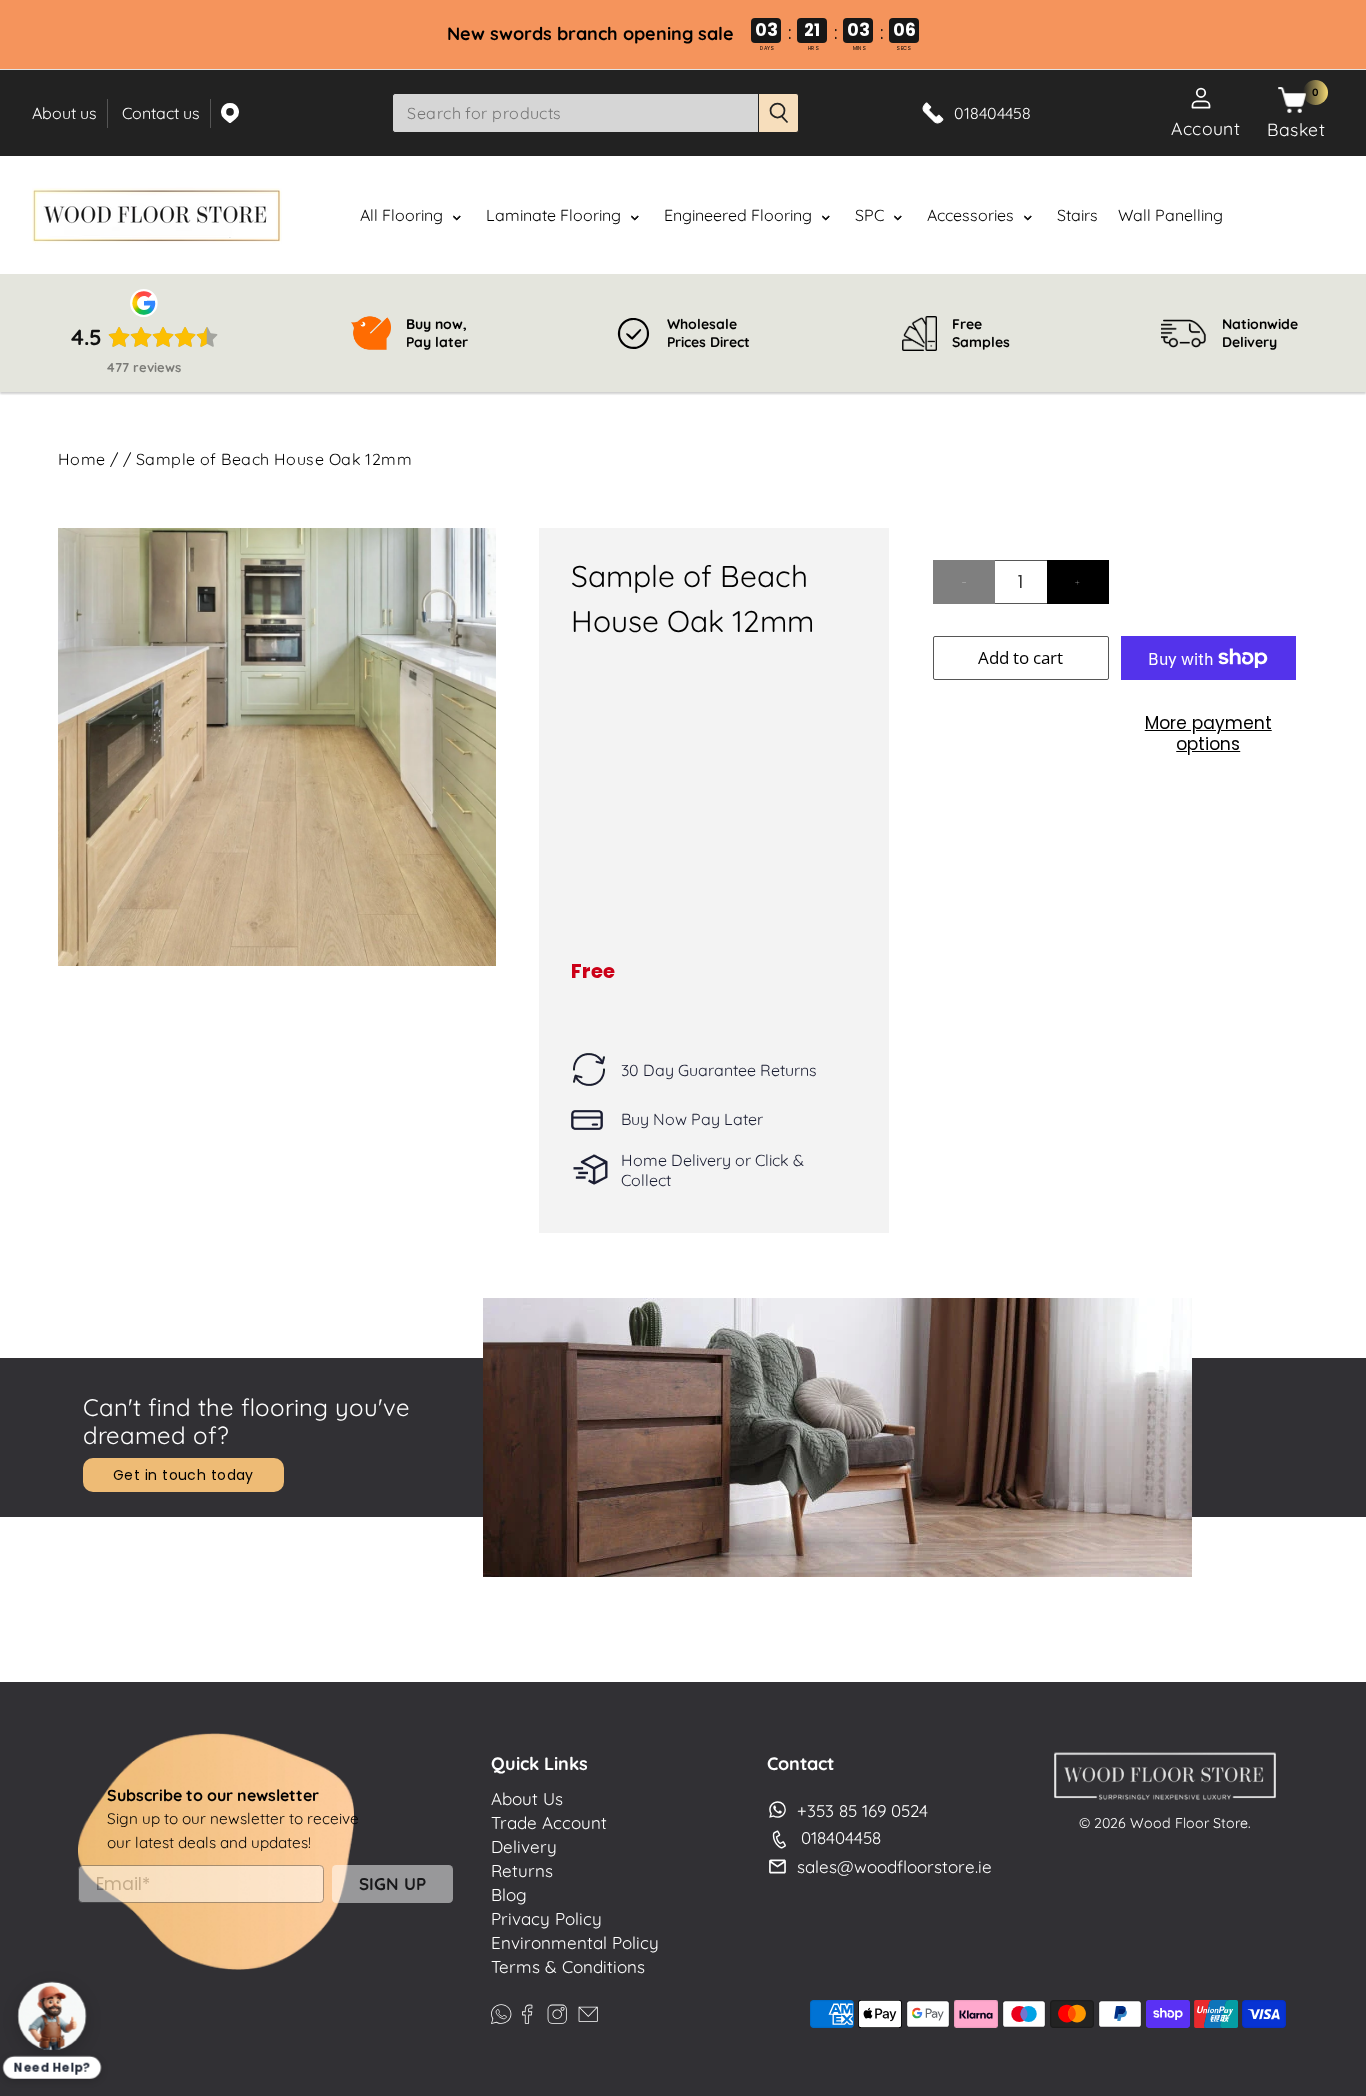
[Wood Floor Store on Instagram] (557, 2011)
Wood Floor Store (1189, 1823)
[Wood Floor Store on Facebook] (527, 2011)
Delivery (524, 1846)
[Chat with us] (51, 2015)
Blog (509, 1894)
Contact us (161, 113)
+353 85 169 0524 (862, 1810)
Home (82, 459)
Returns (522, 1870)
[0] (1292, 101)
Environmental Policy (575, 1942)
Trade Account (549, 1822)
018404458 (841, 1837)
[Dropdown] (457, 217)
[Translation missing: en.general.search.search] (779, 113)
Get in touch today (183, 1475)
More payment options (1208, 733)
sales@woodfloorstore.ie (894, 1866)
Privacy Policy (546, 1918)
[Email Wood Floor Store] (588, 2011)
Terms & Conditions (568, 1966)
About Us (527, 1798)
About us (64, 113)
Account (1205, 128)
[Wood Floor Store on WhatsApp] (501, 2011)
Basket (1296, 129)
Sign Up (392, 1883)
